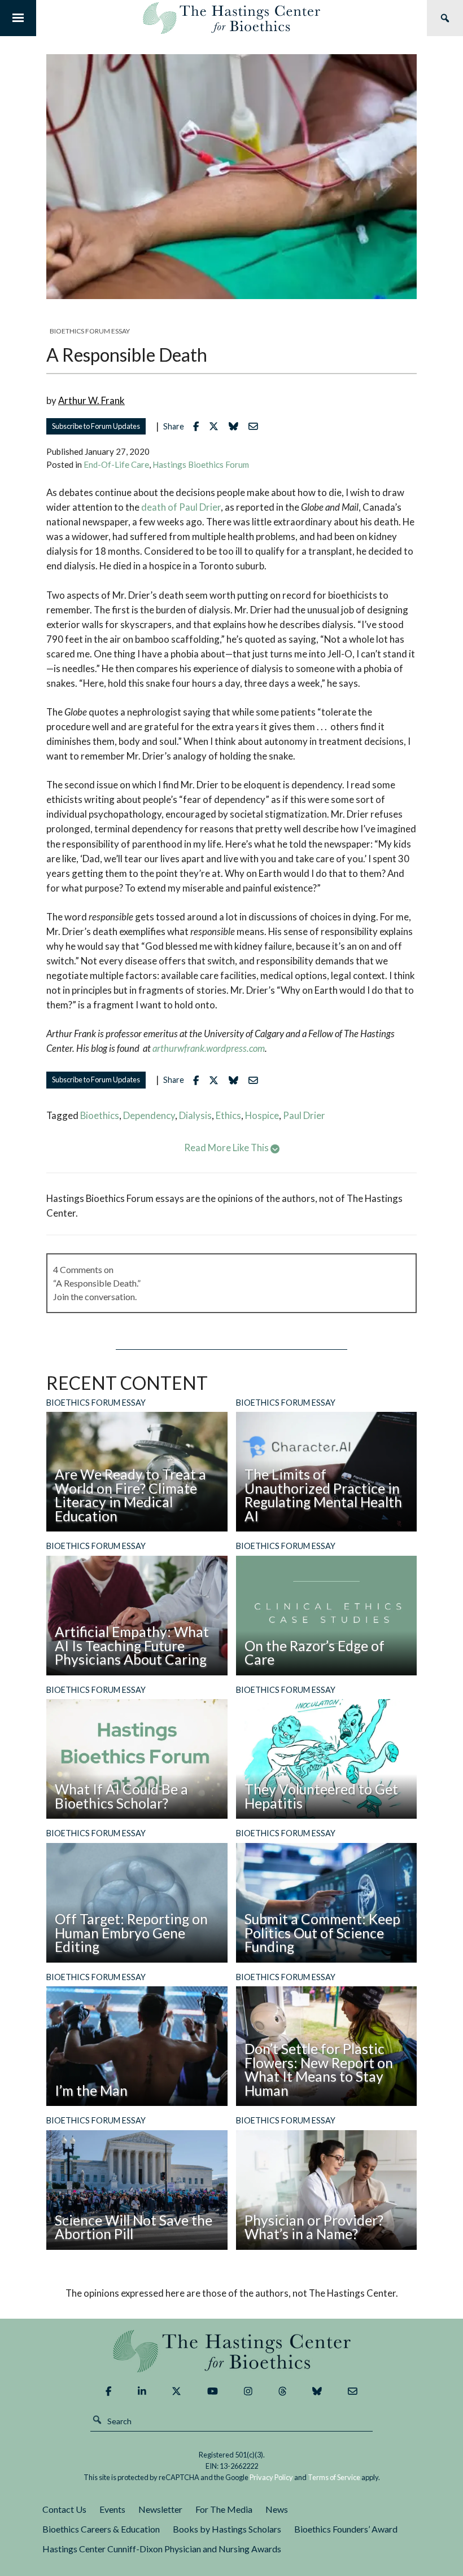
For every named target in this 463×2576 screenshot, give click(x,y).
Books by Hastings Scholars (227, 2529)
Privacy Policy (271, 2477)
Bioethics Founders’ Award (346, 2529)
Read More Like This (227, 1147)
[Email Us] (353, 2391)
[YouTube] (213, 2391)
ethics (228, 1115)
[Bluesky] (317, 2391)
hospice (262, 1115)
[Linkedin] (142, 2391)
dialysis (195, 1115)
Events (112, 2509)
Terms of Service (334, 2477)
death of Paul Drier (181, 507)
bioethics (100, 1115)
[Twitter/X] (176, 2391)
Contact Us (64, 2509)
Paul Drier (304, 1115)
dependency (149, 1115)
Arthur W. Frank (91, 400)
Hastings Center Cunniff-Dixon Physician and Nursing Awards (162, 2549)
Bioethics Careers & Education (101, 2529)
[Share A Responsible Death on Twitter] (217, 426)
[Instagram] (248, 2391)
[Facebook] (108, 2391)
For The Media (224, 2509)
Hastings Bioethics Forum (201, 464)
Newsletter (160, 2509)
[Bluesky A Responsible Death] (236, 426)
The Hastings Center (231, 2351)
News (277, 2509)
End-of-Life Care (116, 464)
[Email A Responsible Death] (256, 426)
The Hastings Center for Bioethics (231, 18)
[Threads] (283, 2391)
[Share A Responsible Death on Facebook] (199, 426)
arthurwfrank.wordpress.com (209, 1048)
